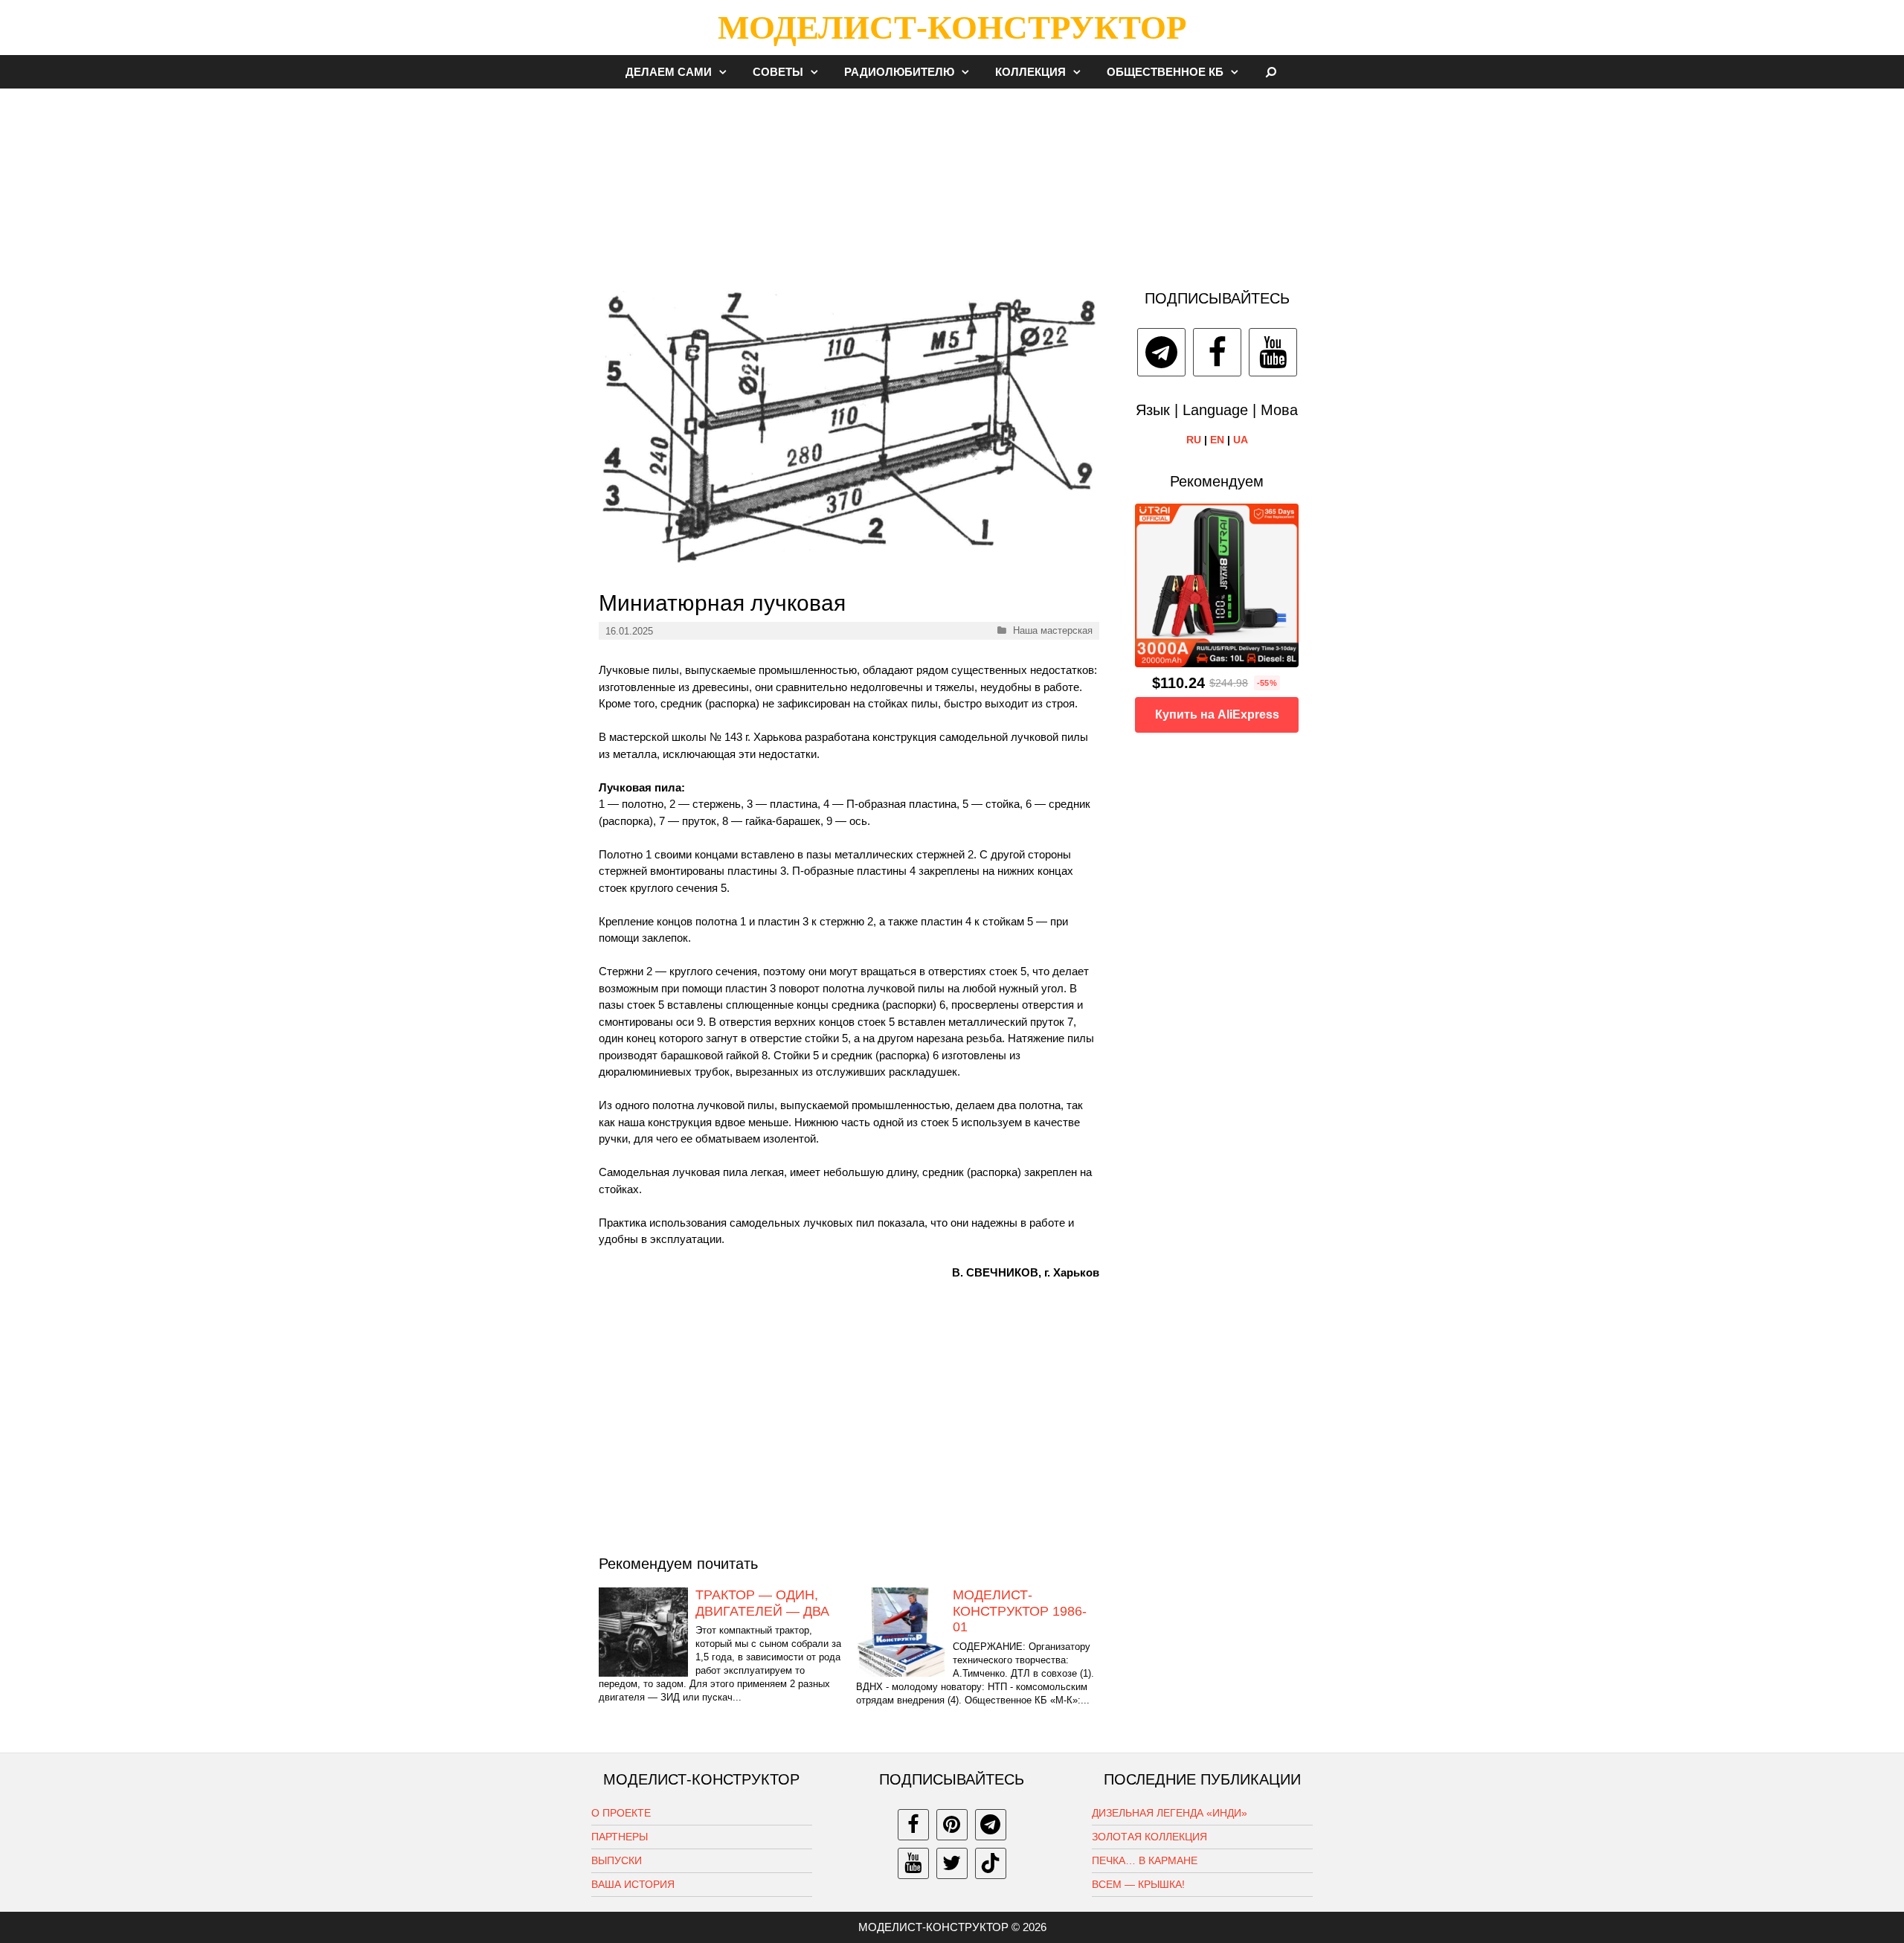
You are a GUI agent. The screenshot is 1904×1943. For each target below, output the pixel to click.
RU (1194, 440)
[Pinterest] (952, 1825)
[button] (727, 72)
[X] (952, 1863)
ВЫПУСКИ (617, 1860)
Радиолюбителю (899, 72)
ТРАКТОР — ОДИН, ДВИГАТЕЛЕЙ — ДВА (762, 1603)
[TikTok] (991, 1863)
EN (1217, 440)
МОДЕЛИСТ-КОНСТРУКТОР (952, 28)
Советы (778, 72)
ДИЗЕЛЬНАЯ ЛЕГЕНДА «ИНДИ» (1170, 1813)
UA (1241, 440)
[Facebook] (1217, 352)
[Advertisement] (952, 182)
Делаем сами (669, 72)
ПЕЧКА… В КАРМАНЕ (1145, 1860)
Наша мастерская (1053, 630)
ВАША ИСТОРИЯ (633, 1884)
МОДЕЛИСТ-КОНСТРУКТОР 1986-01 (1020, 1611)
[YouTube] (1273, 352)
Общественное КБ (1165, 72)
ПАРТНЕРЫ (620, 1837)
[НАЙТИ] (1271, 72)
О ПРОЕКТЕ (621, 1813)
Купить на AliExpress (1217, 714)
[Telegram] (1161, 352)
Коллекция (1030, 72)
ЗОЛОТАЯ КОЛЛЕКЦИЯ (1149, 1837)
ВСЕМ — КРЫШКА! (1138, 1884)
